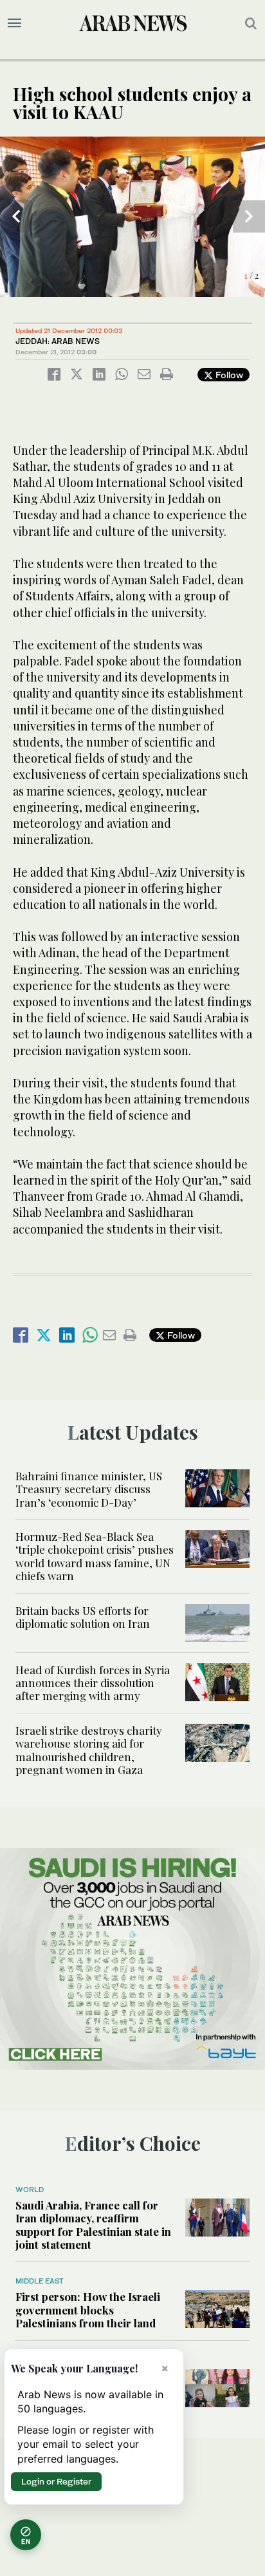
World (30, 2190)
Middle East (40, 2281)
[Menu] (14, 23)
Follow (228, 375)
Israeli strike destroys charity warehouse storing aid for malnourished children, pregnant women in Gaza (89, 1750)
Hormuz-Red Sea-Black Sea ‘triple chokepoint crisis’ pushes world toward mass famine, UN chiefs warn (95, 1556)
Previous (16, 216)
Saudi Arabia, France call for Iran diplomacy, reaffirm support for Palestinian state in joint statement (93, 2225)
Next (249, 216)
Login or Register (56, 2481)
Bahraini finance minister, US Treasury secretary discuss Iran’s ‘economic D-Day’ (89, 1489)
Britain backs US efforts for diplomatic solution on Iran (83, 1617)
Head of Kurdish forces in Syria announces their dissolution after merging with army (93, 1683)
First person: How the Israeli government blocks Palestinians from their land (88, 2310)
